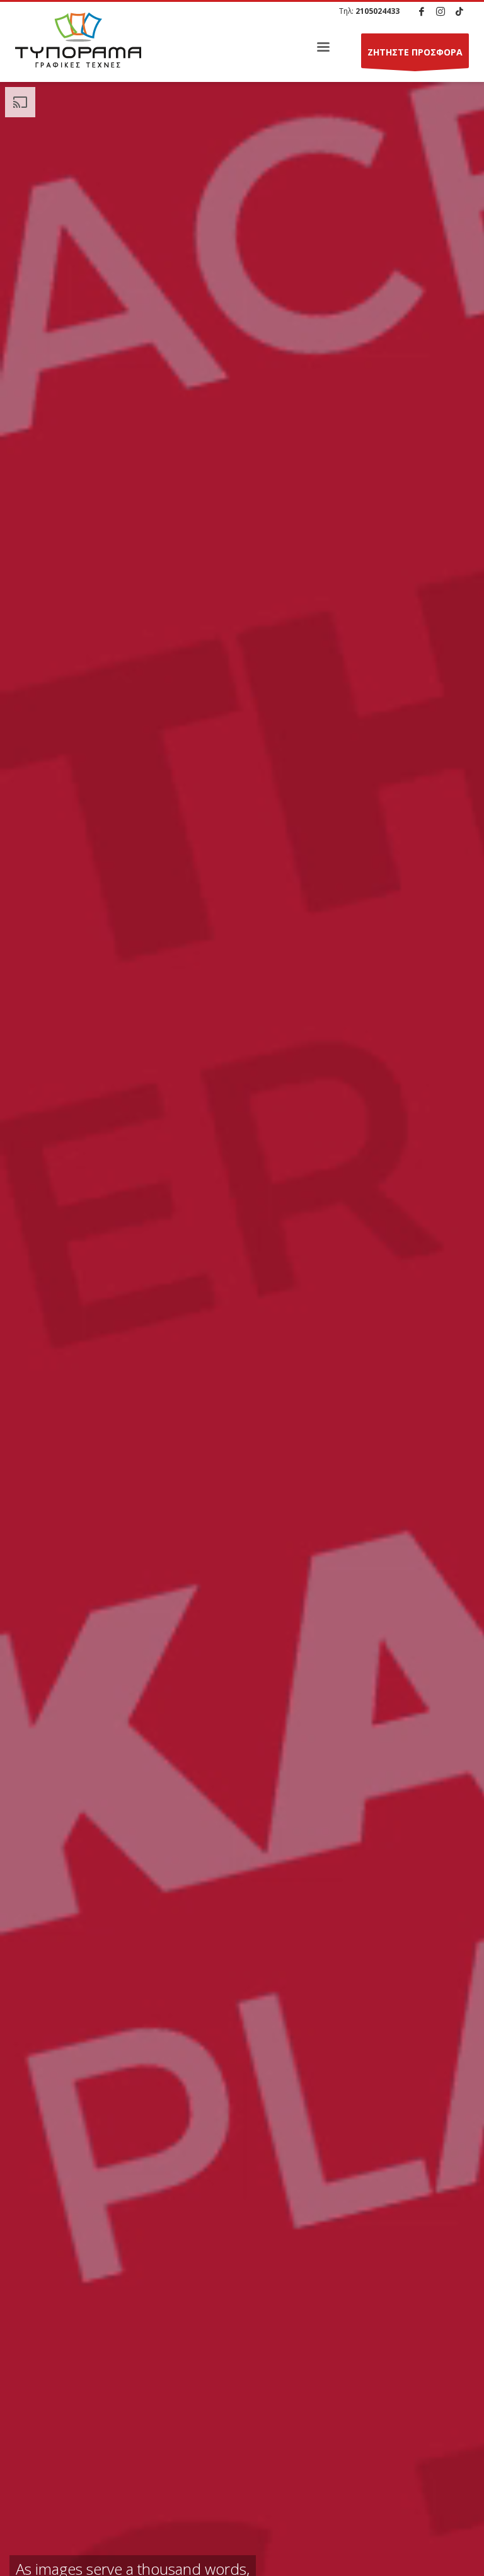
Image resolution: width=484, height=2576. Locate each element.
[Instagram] (441, 11)
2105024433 (377, 11)
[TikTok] (459, 11)
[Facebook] (422, 11)
